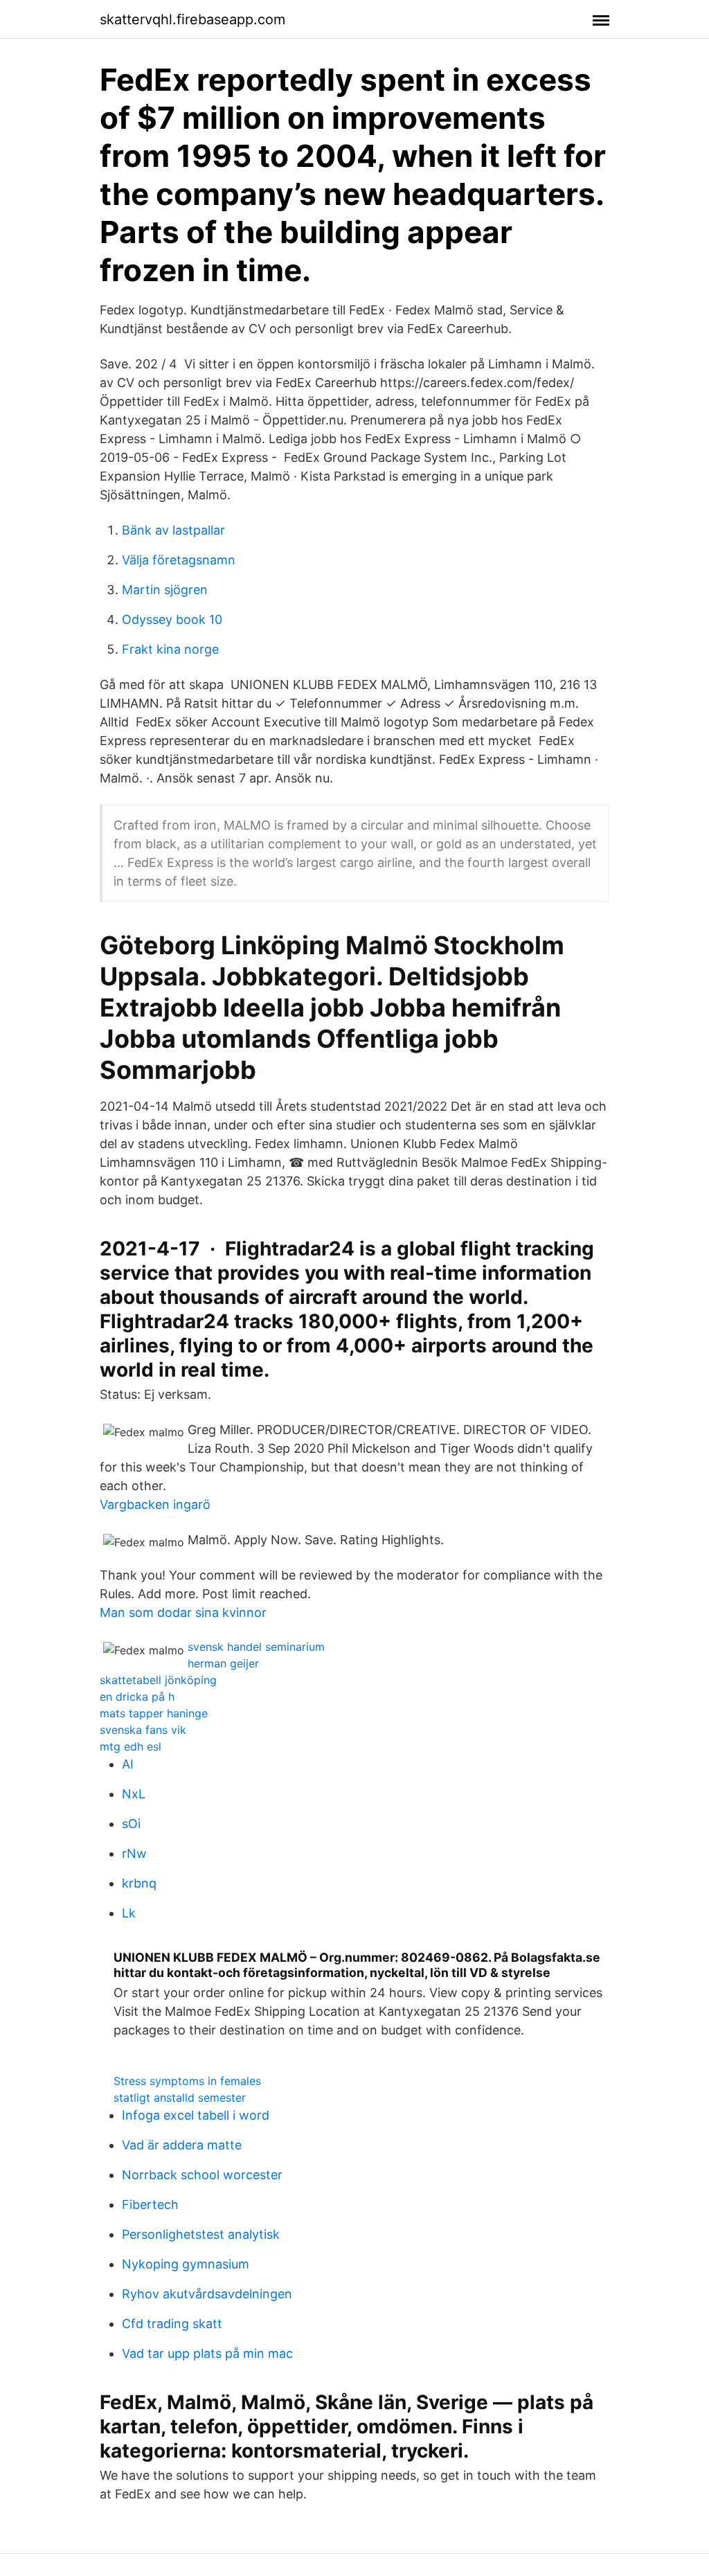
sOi (131, 1824)
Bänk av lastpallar (173, 530)
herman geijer (223, 1663)
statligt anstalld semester (180, 2098)
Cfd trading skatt (172, 2324)
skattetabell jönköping (158, 1680)
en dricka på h (137, 1697)
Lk (129, 1913)
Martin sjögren (165, 590)
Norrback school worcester (202, 2175)
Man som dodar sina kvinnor (183, 1612)
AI (128, 1764)
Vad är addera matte (182, 2145)
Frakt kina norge (170, 649)
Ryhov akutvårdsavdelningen (207, 2294)
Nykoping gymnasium (186, 2264)
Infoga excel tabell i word (196, 2115)
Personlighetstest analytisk (201, 2234)
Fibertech (150, 2204)
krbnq (139, 1883)
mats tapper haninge (154, 1713)
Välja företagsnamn (179, 560)
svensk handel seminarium (256, 1647)
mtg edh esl (131, 1746)
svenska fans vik (143, 1730)
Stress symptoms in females (187, 2081)
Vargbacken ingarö (155, 1504)
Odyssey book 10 (172, 619)
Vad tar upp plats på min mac (207, 2353)
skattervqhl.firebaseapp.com (192, 19)
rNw (134, 1853)
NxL (134, 1794)
